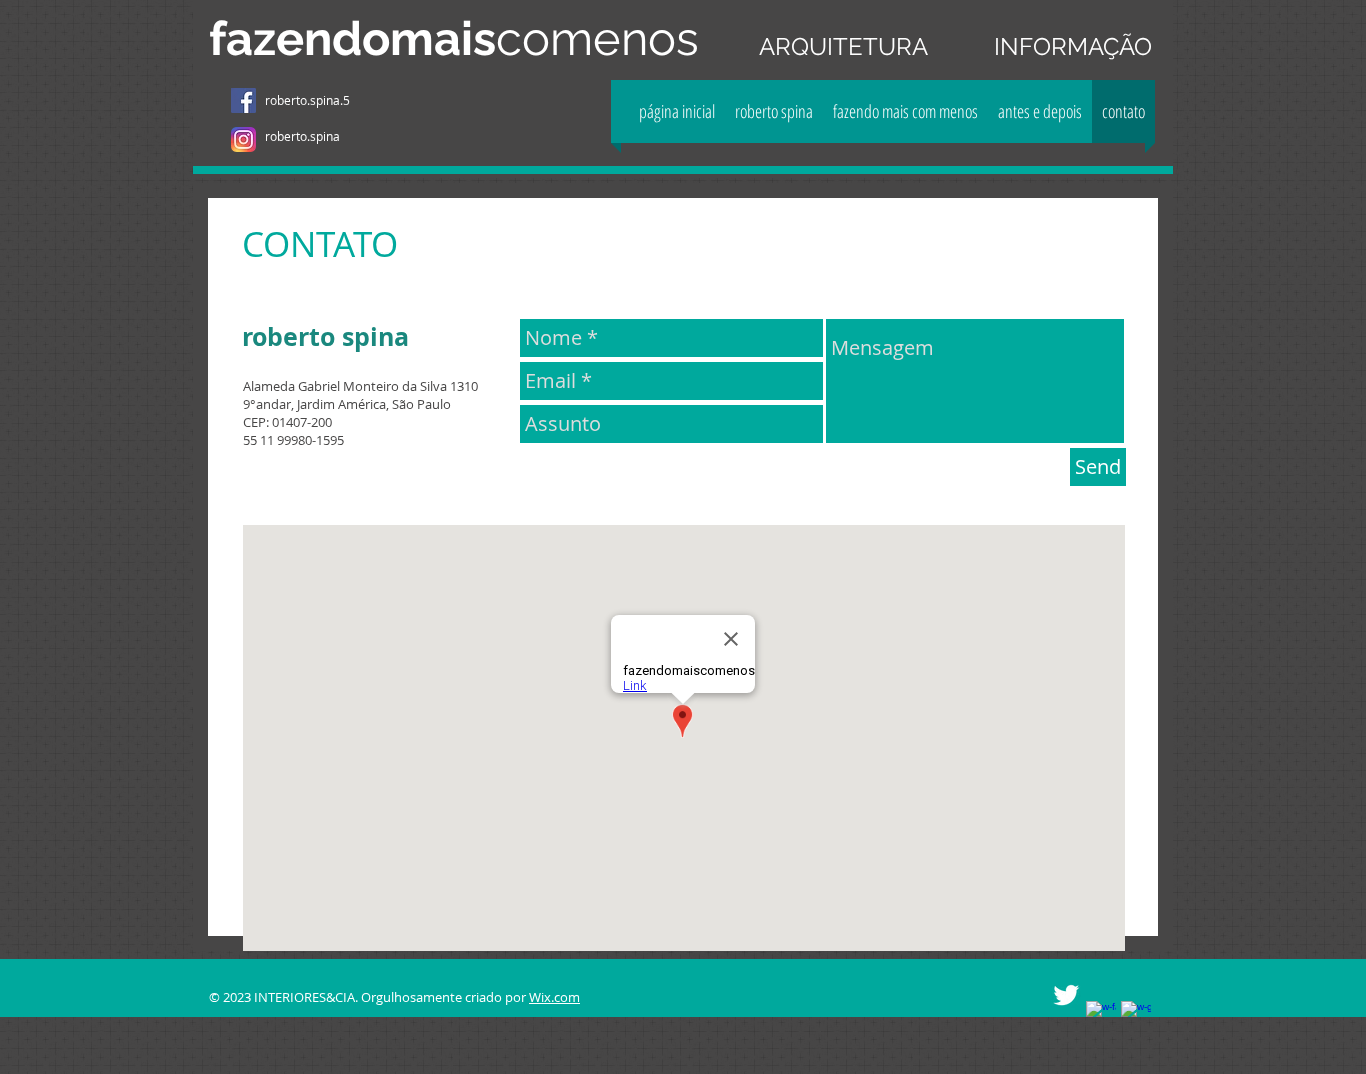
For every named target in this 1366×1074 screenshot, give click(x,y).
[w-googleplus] (1136, 1016)
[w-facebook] (1101, 1016)
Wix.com (554, 997)
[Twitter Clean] (1066, 995)
